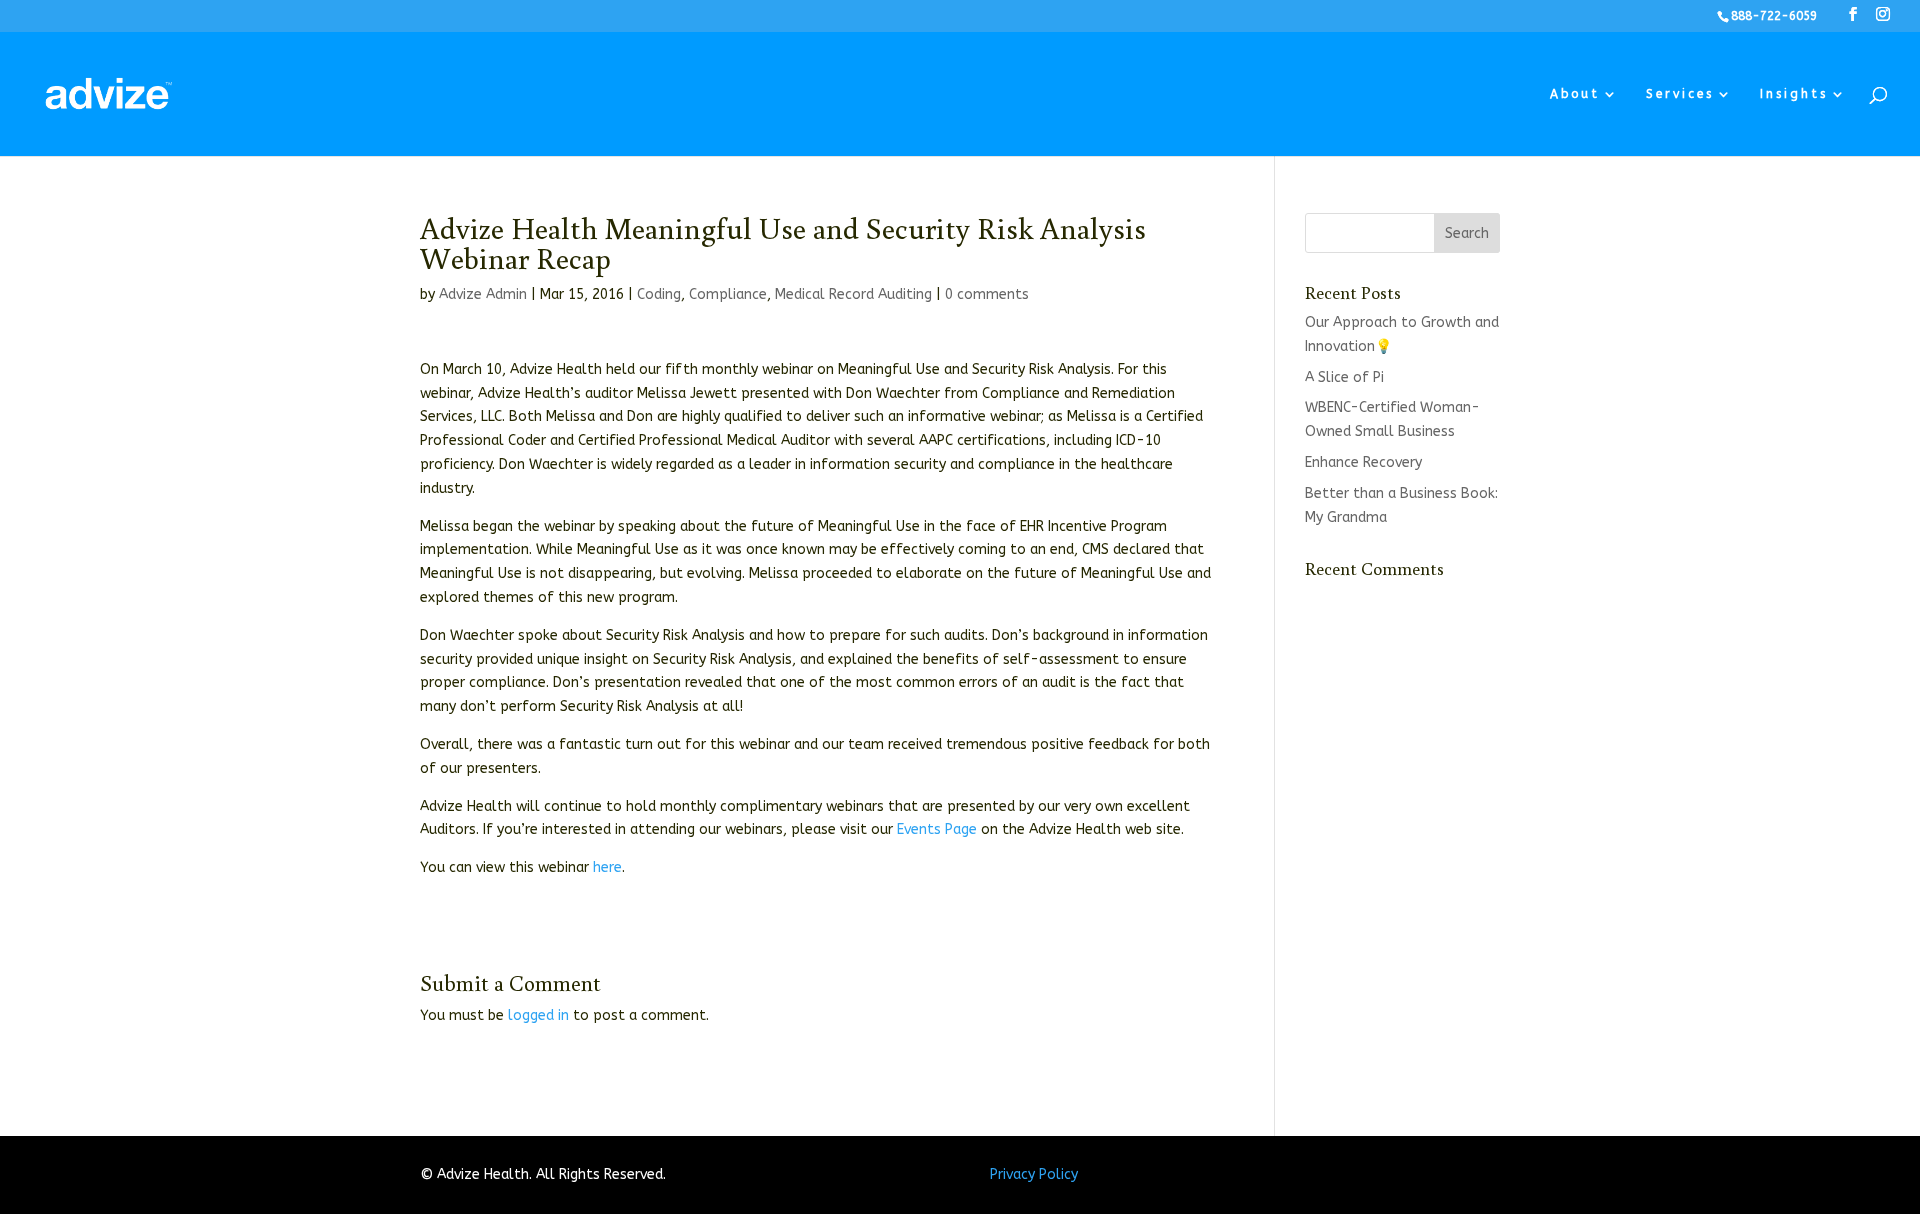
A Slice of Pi (1344, 377)
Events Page (937, 829)
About (1575, 94)
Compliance (728, 294)
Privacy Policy (1034, 1174)
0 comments (987, 294)
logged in (538, 1015)
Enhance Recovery (1363, 462)
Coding (659, 294)
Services (1680, 94)
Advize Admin (483, 294)
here (607, 867)
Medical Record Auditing (853, 294)
